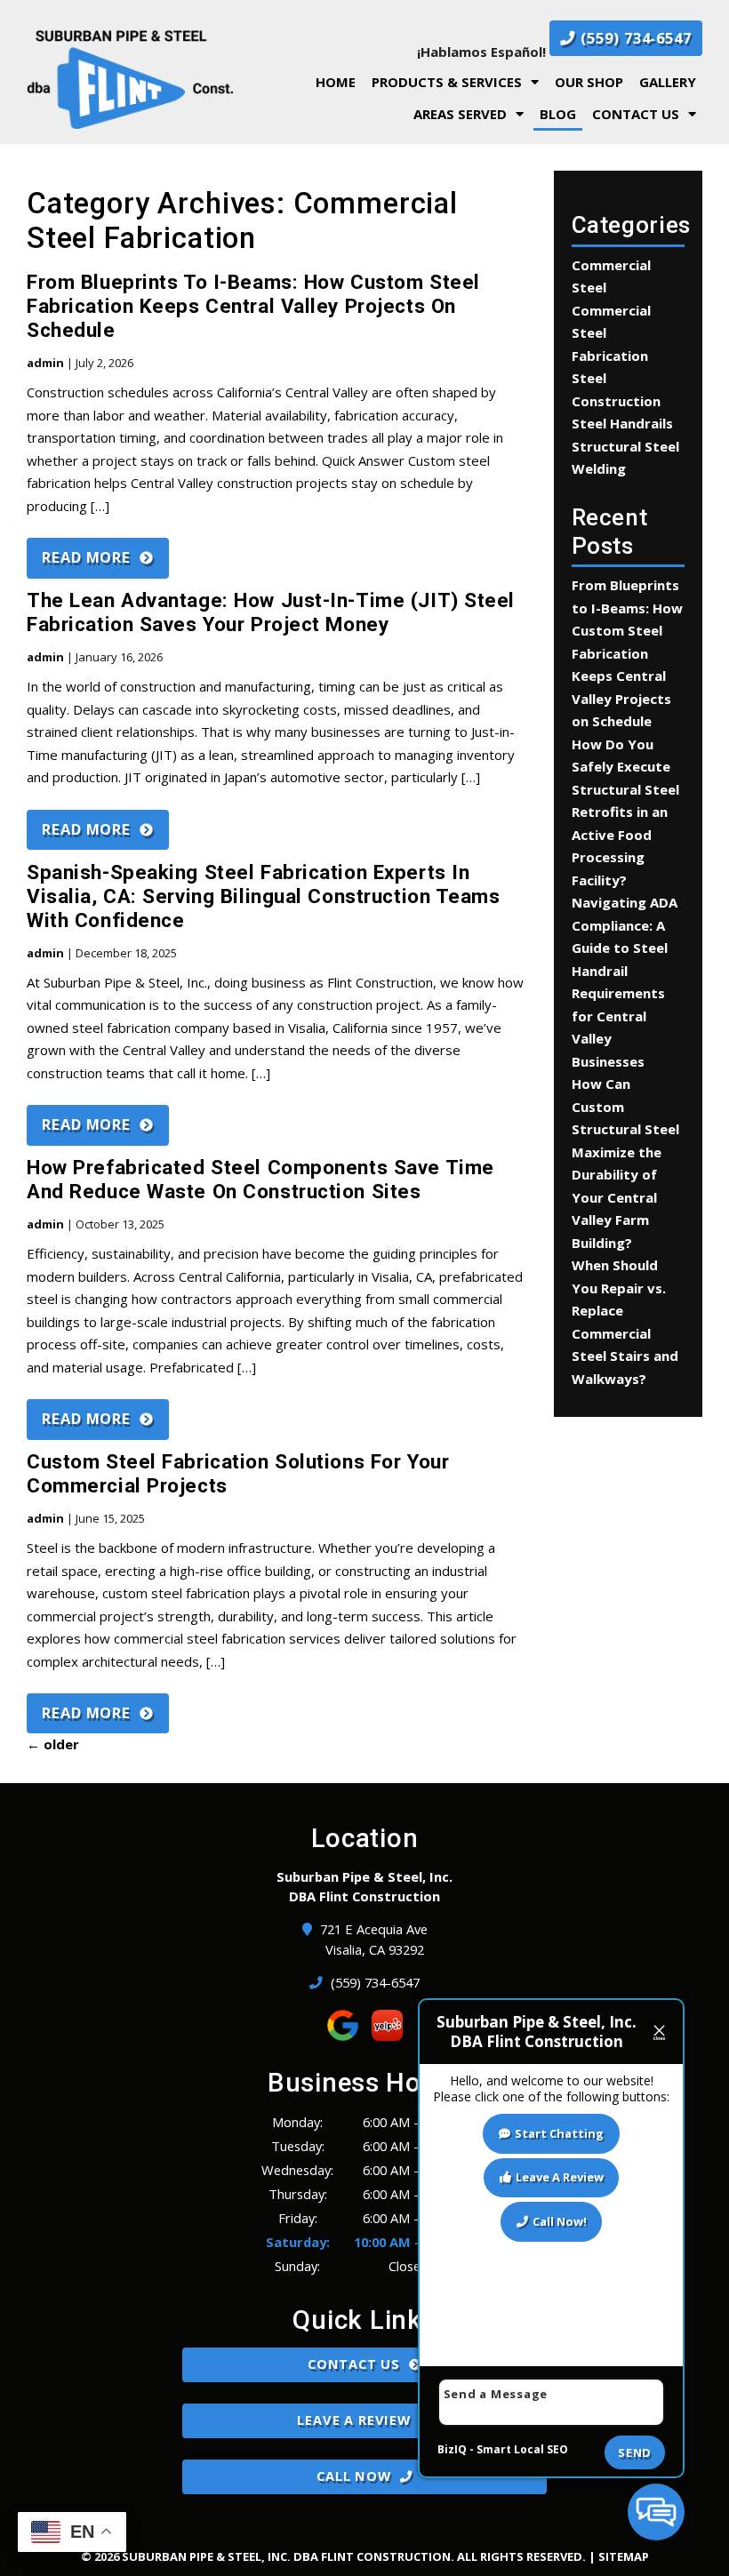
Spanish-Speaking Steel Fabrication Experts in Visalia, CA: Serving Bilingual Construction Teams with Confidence (264, 896)
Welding (599, 468)
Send (635, 2452)
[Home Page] (130, 78)
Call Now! (560, 2221)
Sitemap (624, 2556)
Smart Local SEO (522, 2449)
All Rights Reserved (520, 2556)
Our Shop (589, 82)
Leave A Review (353, 2420)
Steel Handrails (622, 423)
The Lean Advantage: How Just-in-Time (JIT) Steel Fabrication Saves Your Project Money (271, 612)
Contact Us (636, 114)
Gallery (668, 82)
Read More (86, 557)
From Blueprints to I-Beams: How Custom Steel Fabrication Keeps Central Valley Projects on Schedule (253, 306)
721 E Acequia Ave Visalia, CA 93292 (375, 1939)
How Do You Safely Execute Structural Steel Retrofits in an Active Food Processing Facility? (625, 812)
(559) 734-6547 (634, 38)
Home (336, 82)
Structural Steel (625, 446)
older (53, 1744)
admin (45, 363)
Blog (558, 114)
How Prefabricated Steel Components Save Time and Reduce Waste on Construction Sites (260, 1179)
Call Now (353, 2476)
